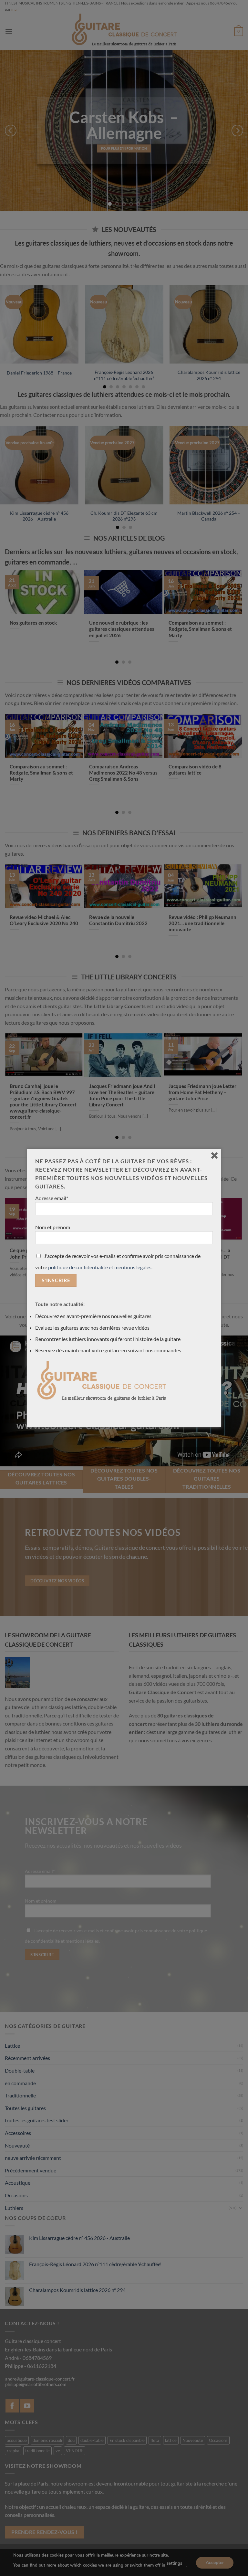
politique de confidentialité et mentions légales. (100, 1267)
